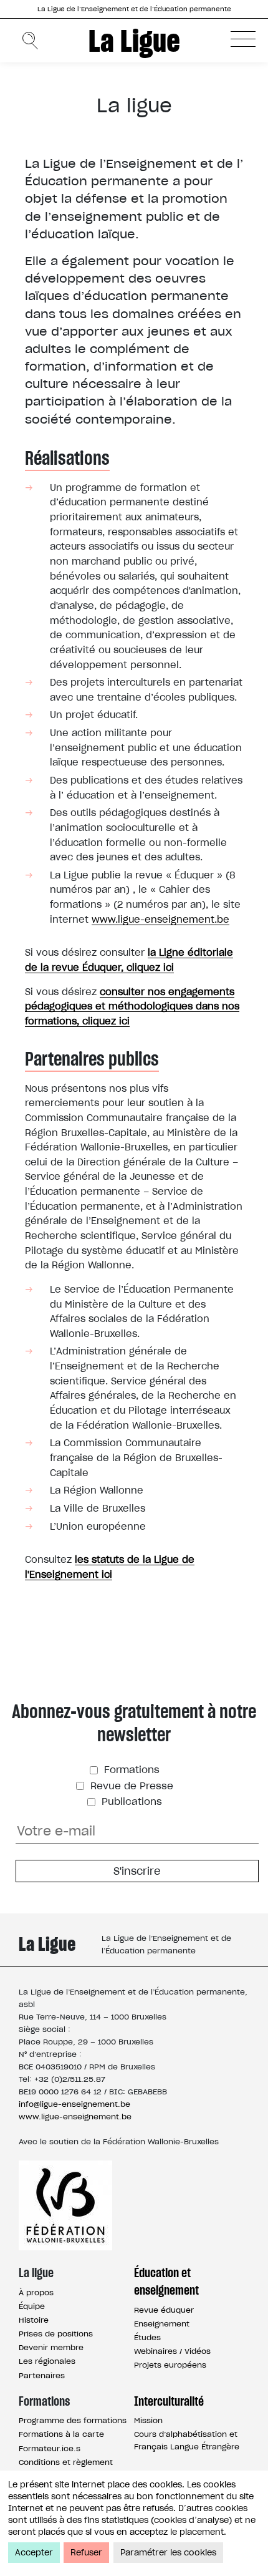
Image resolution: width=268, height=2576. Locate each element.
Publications (130, 1801)
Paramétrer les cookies (168, 2553)
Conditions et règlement (66, 2462)
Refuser (86, 2553)
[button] (243, 39)
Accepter (34, 2553)
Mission (148, 2420)
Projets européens (170, 2365)
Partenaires (42, 2375)
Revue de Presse (130, 1786)
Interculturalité (169, 2401)
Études (147, 2337)
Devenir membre (51, 2347)
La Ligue (134, 41)
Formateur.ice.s (50, 2448)
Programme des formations (73, 2420)
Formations (130, 1770)
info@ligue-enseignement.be (74, 2104)
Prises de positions (56, 2334)
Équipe (32, 2306)
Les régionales (47, 2361)
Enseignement (162, 2324)
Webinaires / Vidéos (172, 2351)
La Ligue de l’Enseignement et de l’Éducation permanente (134, 9)
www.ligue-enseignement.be (160, 919)
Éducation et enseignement (166, 2282)
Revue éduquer (164, 2310)
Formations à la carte (61, 2434)
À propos (36, 2292)
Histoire (34, 2320)
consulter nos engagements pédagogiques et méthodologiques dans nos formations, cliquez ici (132, 1006)
